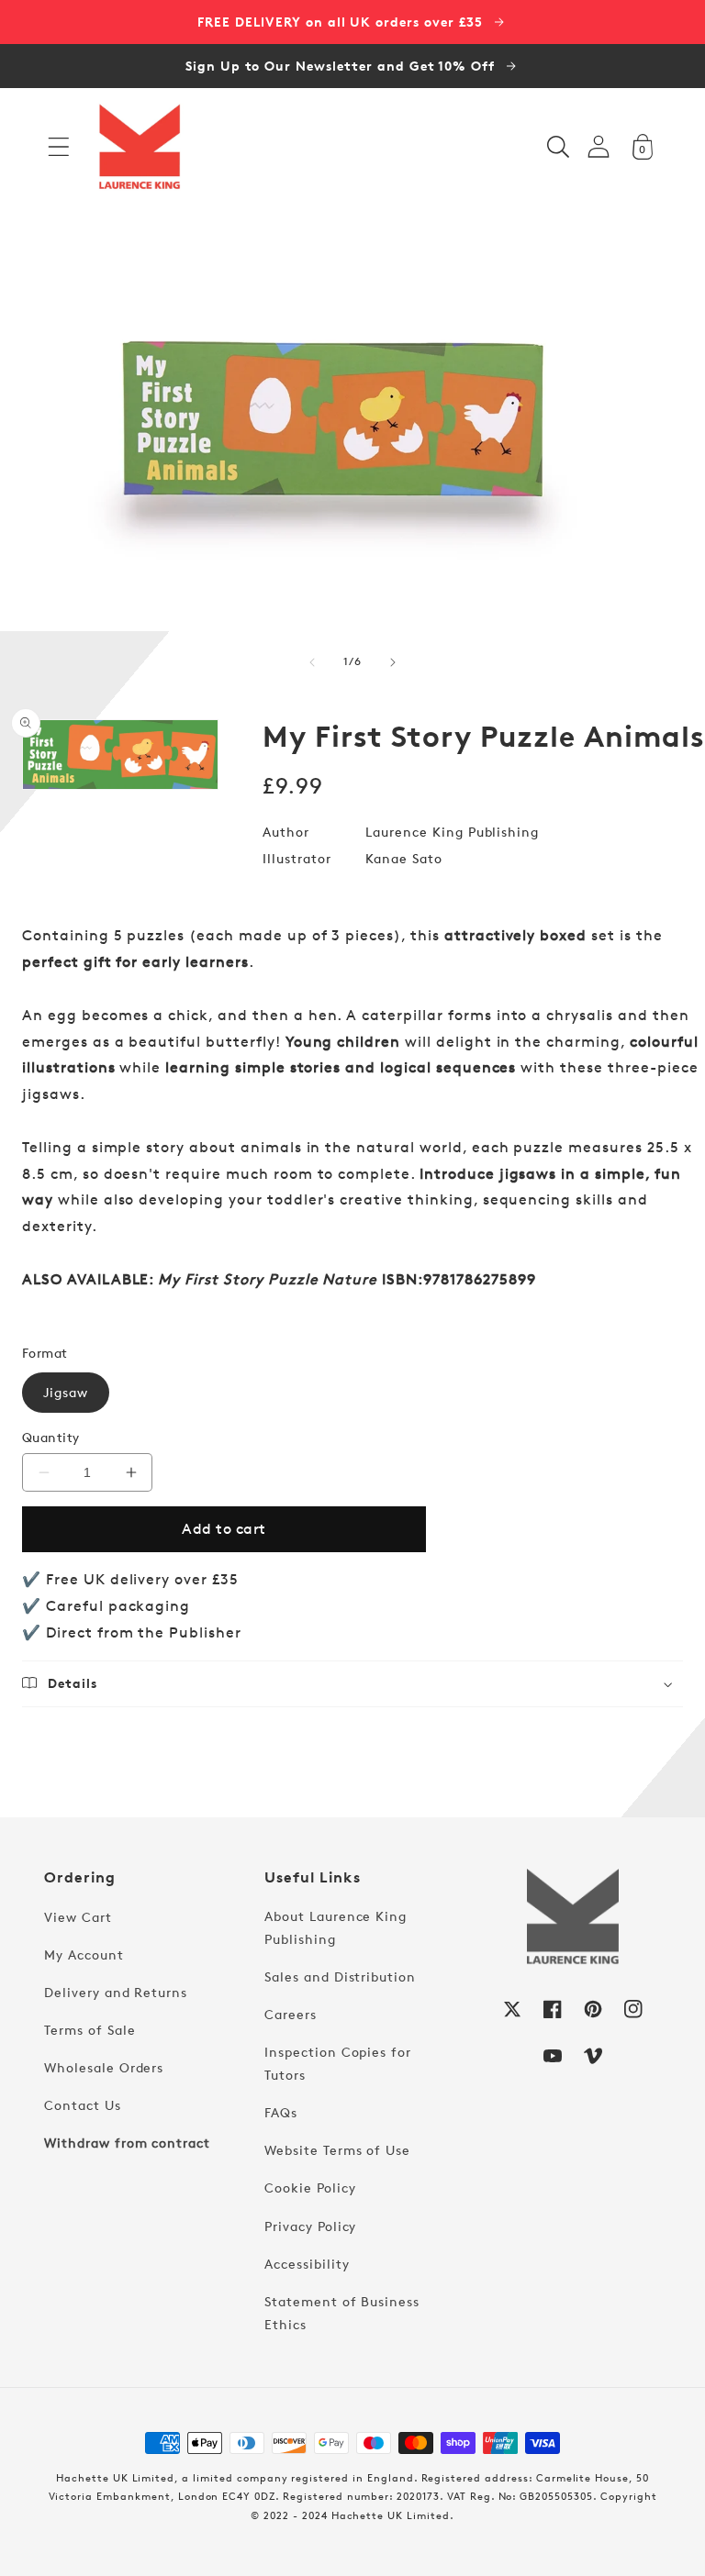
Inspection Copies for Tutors (338, 2063)
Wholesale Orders (104, 2067)
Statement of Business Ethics (342, 2313)
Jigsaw (66, 1392)
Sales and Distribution (340, 1976)
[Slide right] (393, 662)
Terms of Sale (90, 2030)
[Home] (140, 147)
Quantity (51, 1437)
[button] (59, 147)
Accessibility (307, 2264)
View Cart (78, 1917)
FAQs (281, 2112)
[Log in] (599, 146)
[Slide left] (312, 662)
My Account (84, 1954)
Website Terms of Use (337, 2150)
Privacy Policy (310, 2226)
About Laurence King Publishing (336, 1927)
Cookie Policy (310, 2187)
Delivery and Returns (116, 1992)
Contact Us (83, 2105)
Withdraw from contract (127, 2143)
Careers (291, 2014)
